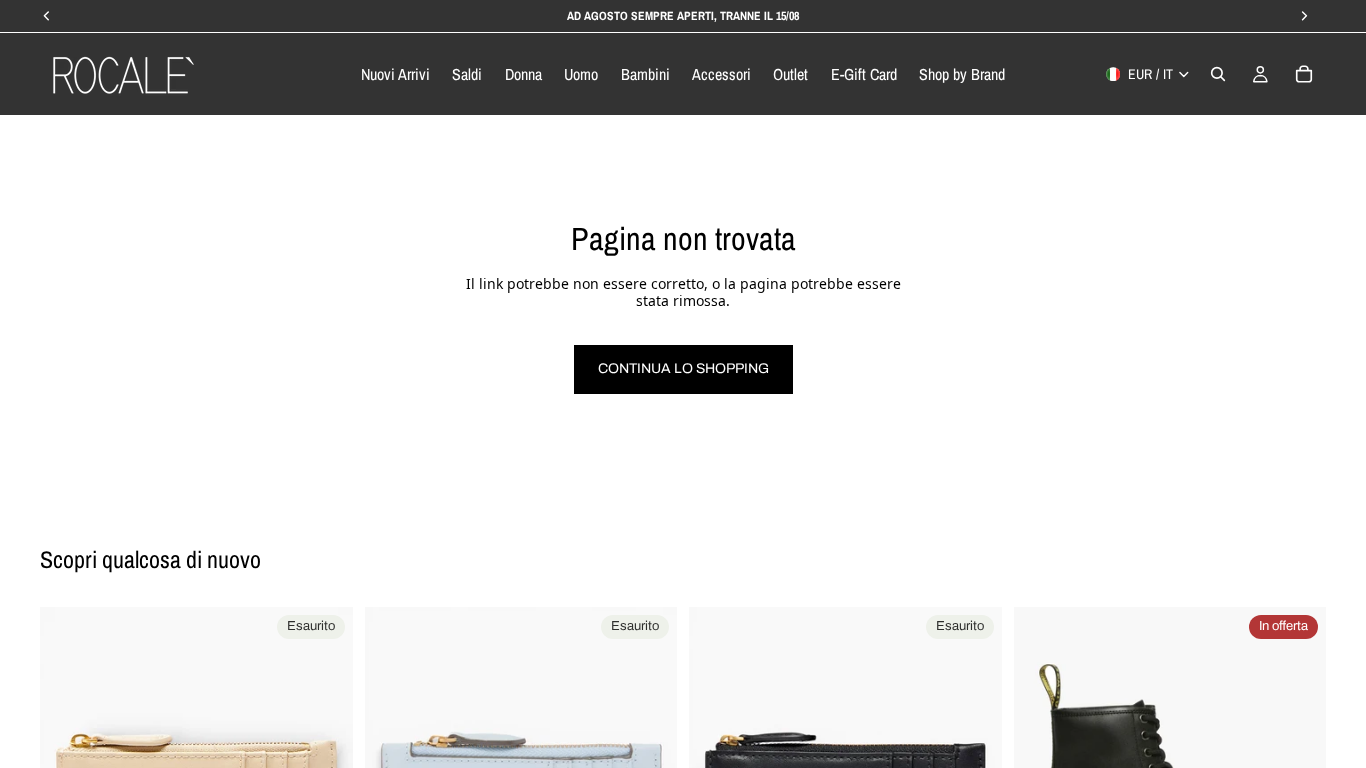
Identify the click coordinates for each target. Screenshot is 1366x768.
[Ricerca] (1218, 74)
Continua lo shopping (683, 368)
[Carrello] (1304, 74)
